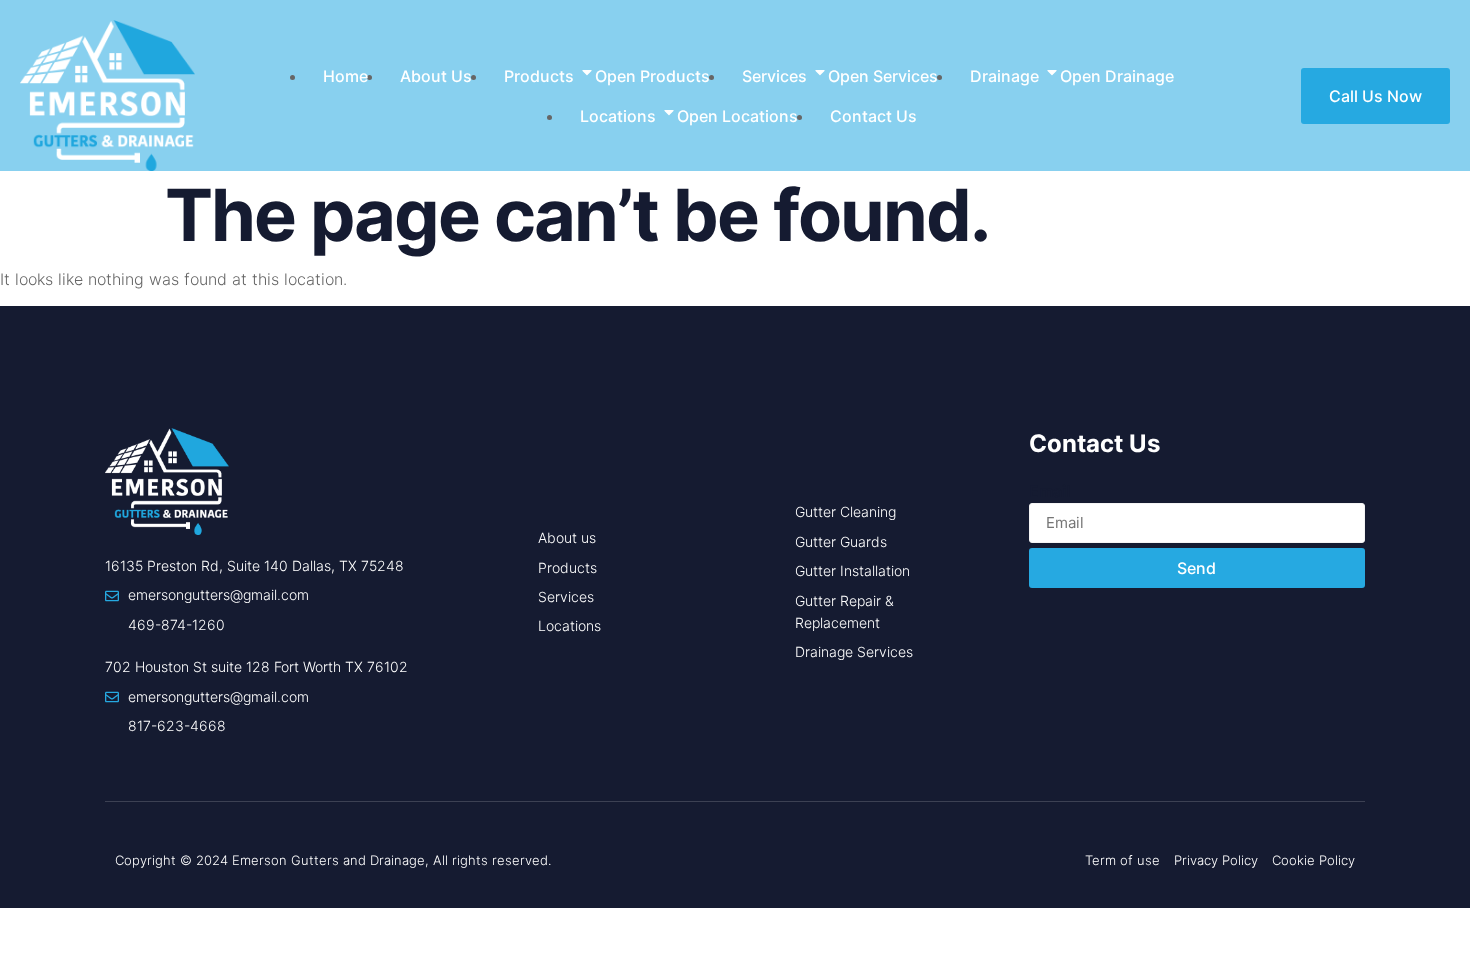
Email (1049, 491)
